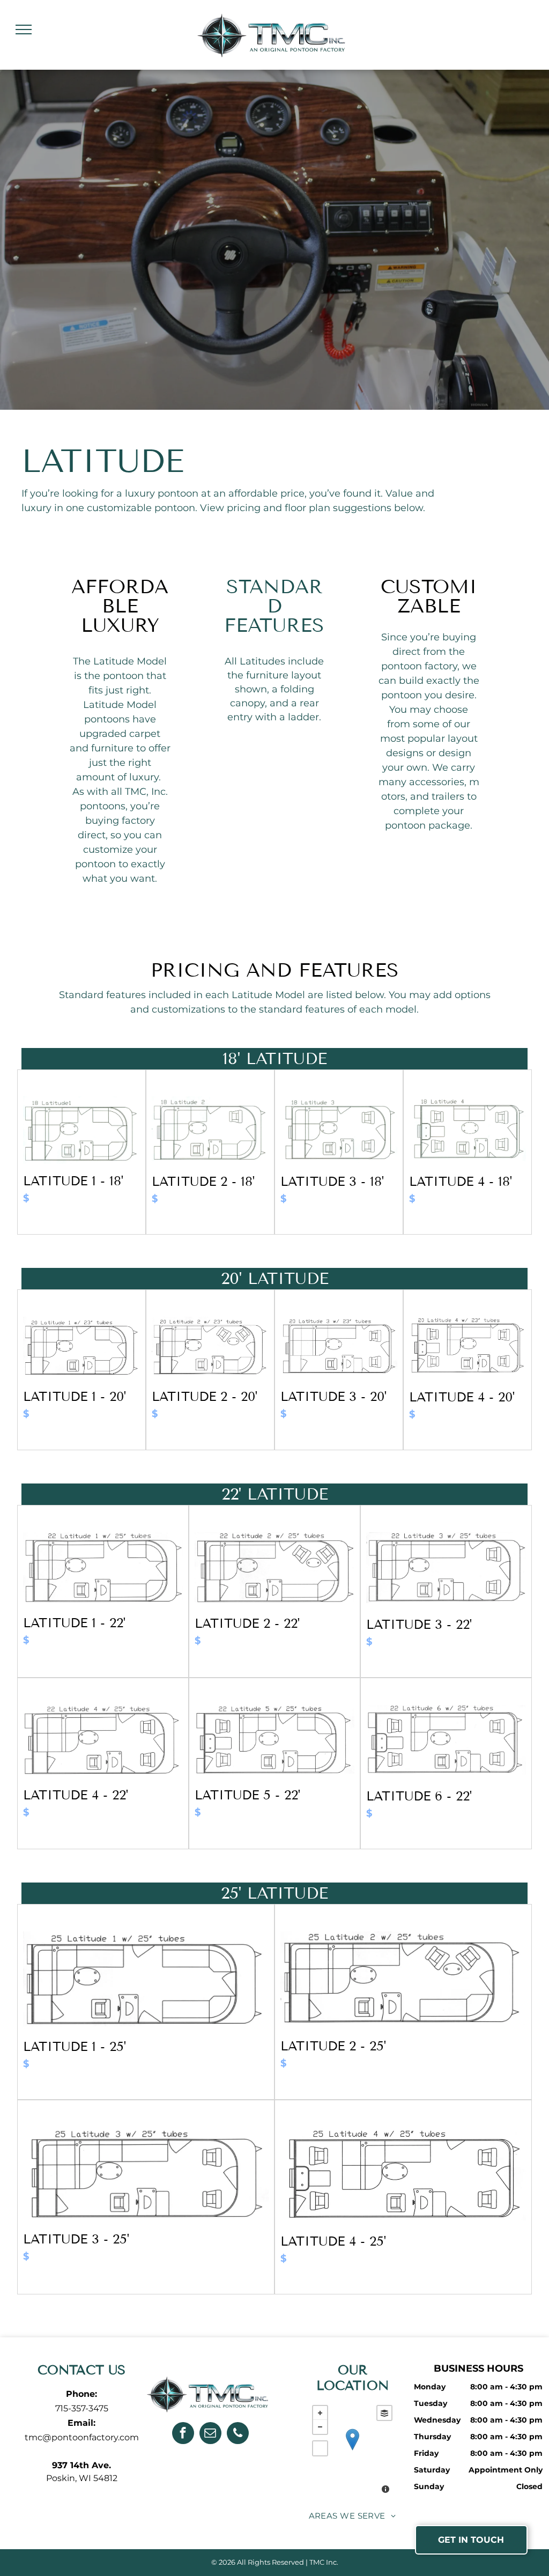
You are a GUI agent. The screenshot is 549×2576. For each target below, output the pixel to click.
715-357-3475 (82, 2408)
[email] (210, 2434)
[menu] (24, 29)
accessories (437, 782)
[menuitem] (353, 2516)
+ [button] (320, 2413)
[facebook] (183, 2434)
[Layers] (384, 2413)
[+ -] (352, 2450)
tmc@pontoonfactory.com (82, 2437)
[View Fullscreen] (320, 2448)
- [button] (320, 2427)
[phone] (238, 2434)
